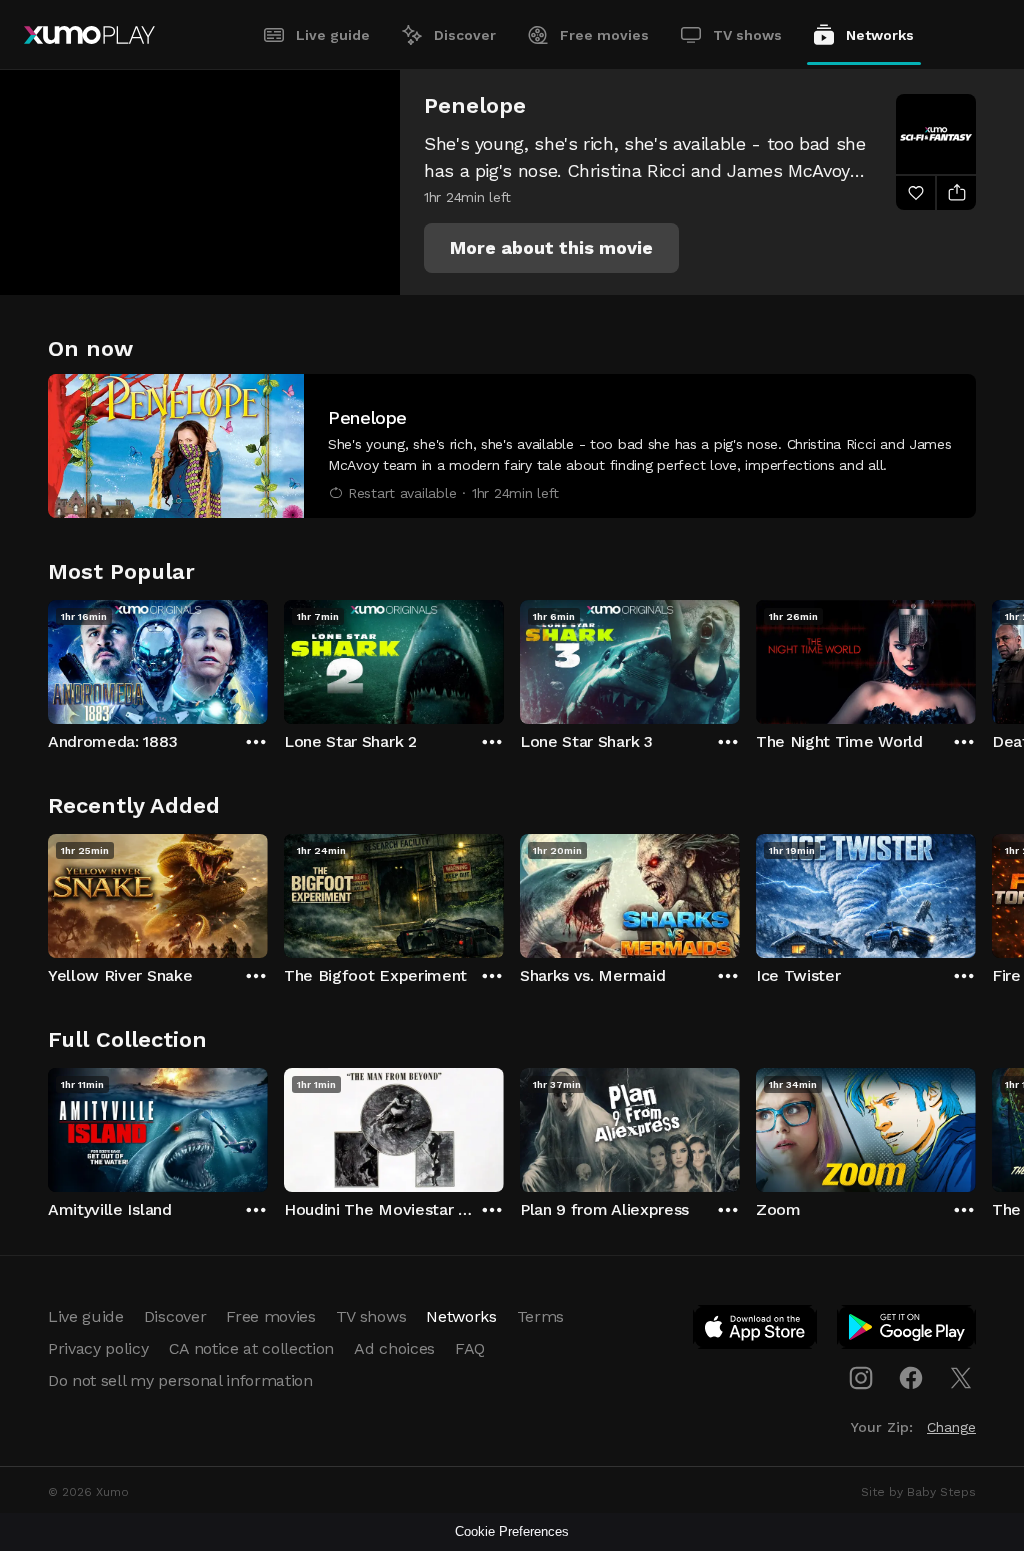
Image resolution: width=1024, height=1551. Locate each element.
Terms (540, 1316)
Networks (880, 35)
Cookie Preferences (512, 1531)
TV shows (747, 35)
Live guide (333, 35)
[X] (961, 1378)
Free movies (604, 35)
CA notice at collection (252, 1348)
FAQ (470, 1348)
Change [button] (951, 1427)
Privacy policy (98, 1348)
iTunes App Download (756, 1331)
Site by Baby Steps (918, 1492)
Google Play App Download (907, 1331)
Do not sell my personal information (180, 1380)
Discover (465, 35)
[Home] (89, 35)
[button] (551, 248)
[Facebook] (911, 1378)
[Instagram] (861, 1378)
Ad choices (394, 1348)
